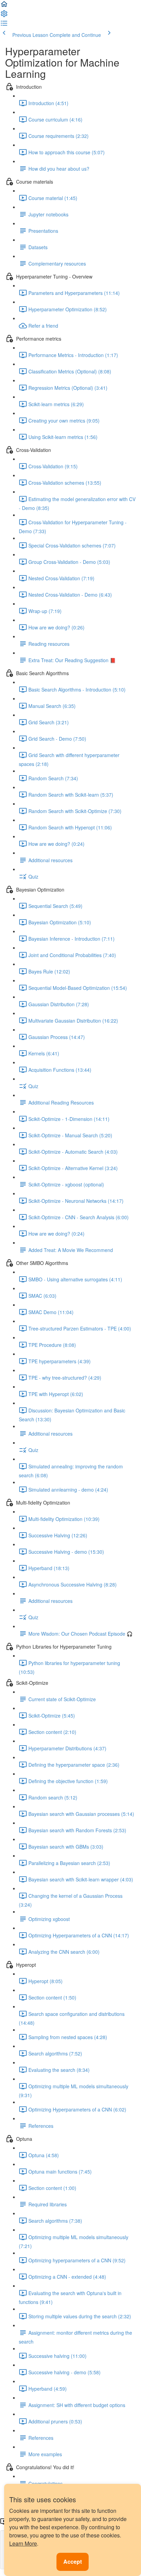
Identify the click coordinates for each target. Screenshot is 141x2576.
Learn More (23, 2543)
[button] (4, 6)
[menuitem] (4, 16)
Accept (73, 2561)
